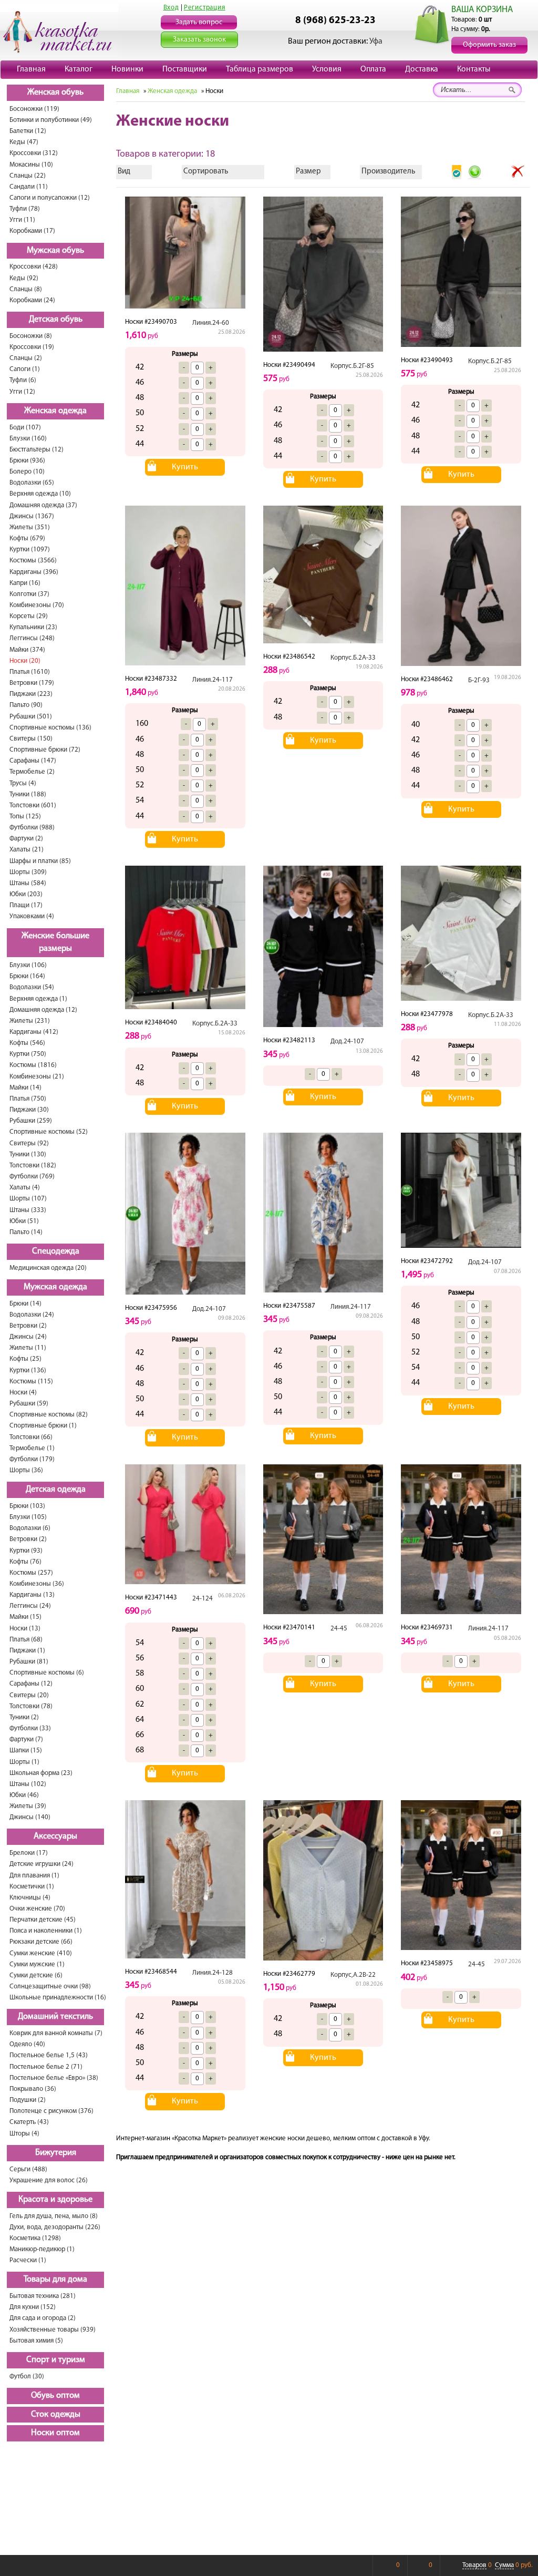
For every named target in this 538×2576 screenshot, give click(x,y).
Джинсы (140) (30, 1817)
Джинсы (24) (28, 1337)
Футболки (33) (30, 1728)
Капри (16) (25, 583)
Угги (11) (22, 220)
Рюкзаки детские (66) (41, 1942)
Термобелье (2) (32, 772)
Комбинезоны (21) (37, 1077)
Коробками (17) (32, 231)
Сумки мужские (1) (37, 1964)
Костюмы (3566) (33, 561)
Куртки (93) (26, 1551)
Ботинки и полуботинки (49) (51, 120)
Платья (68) (26, 1640)
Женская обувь (55, 93)
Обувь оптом (55, 2396)
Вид (124, 172)
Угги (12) (22, 392)
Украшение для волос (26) (49, 2180)
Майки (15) (25, 1617)
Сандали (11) (29, 187)
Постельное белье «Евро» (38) (54, 2078)
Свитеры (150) (31, 739)
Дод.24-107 (347, 1041)
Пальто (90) (26, 705)
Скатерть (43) (29, 2122)
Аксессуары (55, 1836)
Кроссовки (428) (34, 267)
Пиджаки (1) (27, 1651)
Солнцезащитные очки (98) (50, 1987)
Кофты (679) (27, 538)
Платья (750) (28, 1099)
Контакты (474, 69)
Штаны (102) (28, 1784)
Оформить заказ (489, 45)
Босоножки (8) (31, 336)
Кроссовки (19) (32, 347)
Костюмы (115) (31, 1382)
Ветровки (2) (28, 1326)
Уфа (376, 42)
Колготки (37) (29, 594)
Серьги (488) (28, 2169)
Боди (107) (25, 428)
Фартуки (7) (26, 1739)
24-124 (203, 1599)
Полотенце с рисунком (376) (51, 2111)
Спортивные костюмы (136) (50, 728)
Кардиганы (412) (34, 1032)
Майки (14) (25, 1088)
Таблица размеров (260, 69)
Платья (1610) (30, 672)
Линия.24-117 (213, 680)
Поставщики (185, 69)
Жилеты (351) (30, 527)
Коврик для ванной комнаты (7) (56, 2033)
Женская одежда (55, 411)
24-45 (339, 1629)
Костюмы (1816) (33, 1065)
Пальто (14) (26, 1232)
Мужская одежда (55, 1287)
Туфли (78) (25, 209)
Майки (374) (27, 650)
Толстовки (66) (31, 1437)
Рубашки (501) (31, 717)
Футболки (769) (32, 1177)
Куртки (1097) (30, 550)
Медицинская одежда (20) (48, 1268)
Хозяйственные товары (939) (53, 2330)
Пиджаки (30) (29, 1110)
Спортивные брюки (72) (45, 750)
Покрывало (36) (33, 2089)
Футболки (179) (32, 1459)
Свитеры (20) (29, 1695)
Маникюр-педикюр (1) (42, 2249)
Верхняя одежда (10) (40, 494)
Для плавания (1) (34, 1876)
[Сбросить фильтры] (518, 172)
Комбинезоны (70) (37, 605)
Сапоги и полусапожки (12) (50, 198)
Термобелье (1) (32, 1448)
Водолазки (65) (32, 483)
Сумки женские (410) (41, 1953)
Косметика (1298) (35, 2238)
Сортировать (206, 172)
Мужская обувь (55, 251)
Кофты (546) (27, 1043)
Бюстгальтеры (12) (37, 450)
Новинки (127, 69)
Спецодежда (56, 1251)
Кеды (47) (24, 142)
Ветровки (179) (32, 683)
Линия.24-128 (213, 1973)
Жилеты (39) (28, 1806)
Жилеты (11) (28, 1348)
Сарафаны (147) (33, 761)
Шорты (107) (28, 1199)
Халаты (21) (27, 850)
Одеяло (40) (27, 2044)
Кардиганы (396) (34, 572)
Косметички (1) (32, 1887)
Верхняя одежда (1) (38, 999)
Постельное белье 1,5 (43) (49, 2055)
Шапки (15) (26, 1751)
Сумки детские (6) (36, 1975)
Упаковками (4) (32, 916)
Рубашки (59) (29, 1404)
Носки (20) (25, 661)
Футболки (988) (32, 828)
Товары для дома (55, 2280)
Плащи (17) (26, 905)
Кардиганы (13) (32, 1595)
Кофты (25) (25, 1359)
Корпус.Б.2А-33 (353, 658)
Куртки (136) (28, 1371)
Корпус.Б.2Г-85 (352, 366)
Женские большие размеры (55, 943)
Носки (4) (23, 1393)
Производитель (388, 172)
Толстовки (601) (33, 805)
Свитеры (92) (29, 1143)
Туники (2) (24, 1717)
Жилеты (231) (30, 1021)
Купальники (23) (33, 627)
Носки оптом (55, 2433)
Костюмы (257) (31, 1573)
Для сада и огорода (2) (43, 2318)
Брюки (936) (27, 461)
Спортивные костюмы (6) (47, 1673)
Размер (308, 172)
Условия (327, 69)
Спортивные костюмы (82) (49, 1415)
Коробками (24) (32, 300)
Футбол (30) (27, 2377)
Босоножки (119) (34, 109)
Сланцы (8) (26, 289)
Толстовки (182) (33, 1166)
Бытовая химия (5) (36, 2341)
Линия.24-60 (211, 323)
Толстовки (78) (31, 1706)
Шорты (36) (26, 1470)
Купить (185, 467)
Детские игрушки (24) (42, 1864)
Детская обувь (56, 320)
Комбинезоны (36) (37, 1584)
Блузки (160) (28, 439)
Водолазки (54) (32, 987)
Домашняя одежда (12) (43, 1010)
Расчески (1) (28, 2260)
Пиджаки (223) (31, 694)
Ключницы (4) (30, 1898)
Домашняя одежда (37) (43, 505)
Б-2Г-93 (479, 680)
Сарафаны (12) (31, 1684)
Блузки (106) (28, 965)
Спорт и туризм (56, 2360)
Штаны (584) (28, 883)
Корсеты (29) (29, 616)
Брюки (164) (27, 976)
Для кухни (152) (33, 2307)
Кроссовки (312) (34, 153)
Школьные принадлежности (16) (58, 1998)
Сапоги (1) (25, 369)
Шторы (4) (24, 2134)
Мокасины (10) (31, 165)
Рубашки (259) (31, 1121)
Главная (31, 69)
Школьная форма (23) (41, 1773)
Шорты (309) (28, 872)
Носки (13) (25, 1629)
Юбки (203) (26, 894)
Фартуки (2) (26, 839)
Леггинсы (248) (32, 638)
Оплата (373, 69)
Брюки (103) (27, 1506)
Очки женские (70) (37, 1909)
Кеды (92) (24, 278)
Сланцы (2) (26, 358)
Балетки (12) (28, 131)
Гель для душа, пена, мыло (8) (54, 2216)
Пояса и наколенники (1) (46, 1931)
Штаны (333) (28, 1210)
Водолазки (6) (30, 1528)
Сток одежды (56, 2415)
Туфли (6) (23, 380)
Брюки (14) (25, 1304)
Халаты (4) (25, 1188)
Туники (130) (28, 1154)
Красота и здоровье (55, 2200)
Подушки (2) (28, 2100)
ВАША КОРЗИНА (482, 10)
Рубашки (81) (29, 1662)
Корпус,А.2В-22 (353, 1975)
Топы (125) (25, 817)
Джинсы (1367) (32, 516)
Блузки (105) (28, 1517)
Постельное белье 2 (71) (46, 2067)
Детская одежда (56, 1490)
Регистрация (205, 8)
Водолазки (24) (32, 1315)
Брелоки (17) (29, 1853)
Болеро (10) (27, 472)
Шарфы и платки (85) (40, 861)
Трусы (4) (23, 783)
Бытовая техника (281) (43, 2296)
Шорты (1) (24, 1762)
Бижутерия (56, 2153)
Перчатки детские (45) (43, 1920)
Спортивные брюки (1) (43, 1426)
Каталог (79, 69)
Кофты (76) (25, 1562)
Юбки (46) (24, 1795)
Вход (171, 8)
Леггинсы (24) (30, 1606)
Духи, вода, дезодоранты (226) (55, 2227)
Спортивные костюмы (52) (49, 1132)
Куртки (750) (28, 1054)
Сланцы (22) (28, 176)
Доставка (422, 69)
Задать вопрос (199, 22)
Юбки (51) (24, 1221)
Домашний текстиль (55, 2017)
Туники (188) (28, 794)
